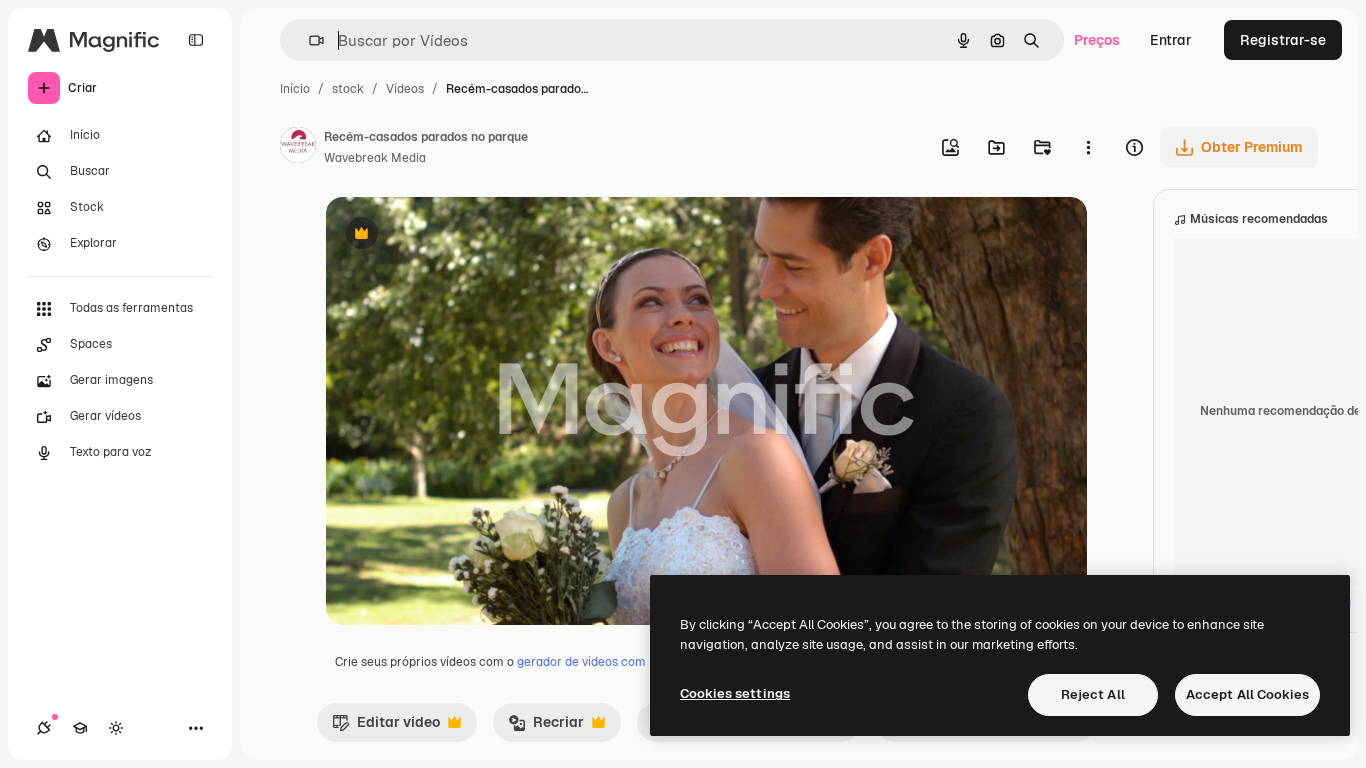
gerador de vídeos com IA (588, 662)
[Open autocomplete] (308, 40)
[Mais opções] (1088, 147)
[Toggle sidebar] (196, 40)
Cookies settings (735, 693)
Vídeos (405, 89)
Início (295, 89)
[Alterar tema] (116, 728)
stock (348, 89)
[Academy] (80, 728)
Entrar (1171, 40)
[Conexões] (44, 728)
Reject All (1093, 694)
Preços (1097, 40)
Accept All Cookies (1247, 694)
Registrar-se (1283, 40)
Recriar (546, 727)
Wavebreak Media (375, 158)
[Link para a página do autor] (298, 148)
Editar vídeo (386, 727)
